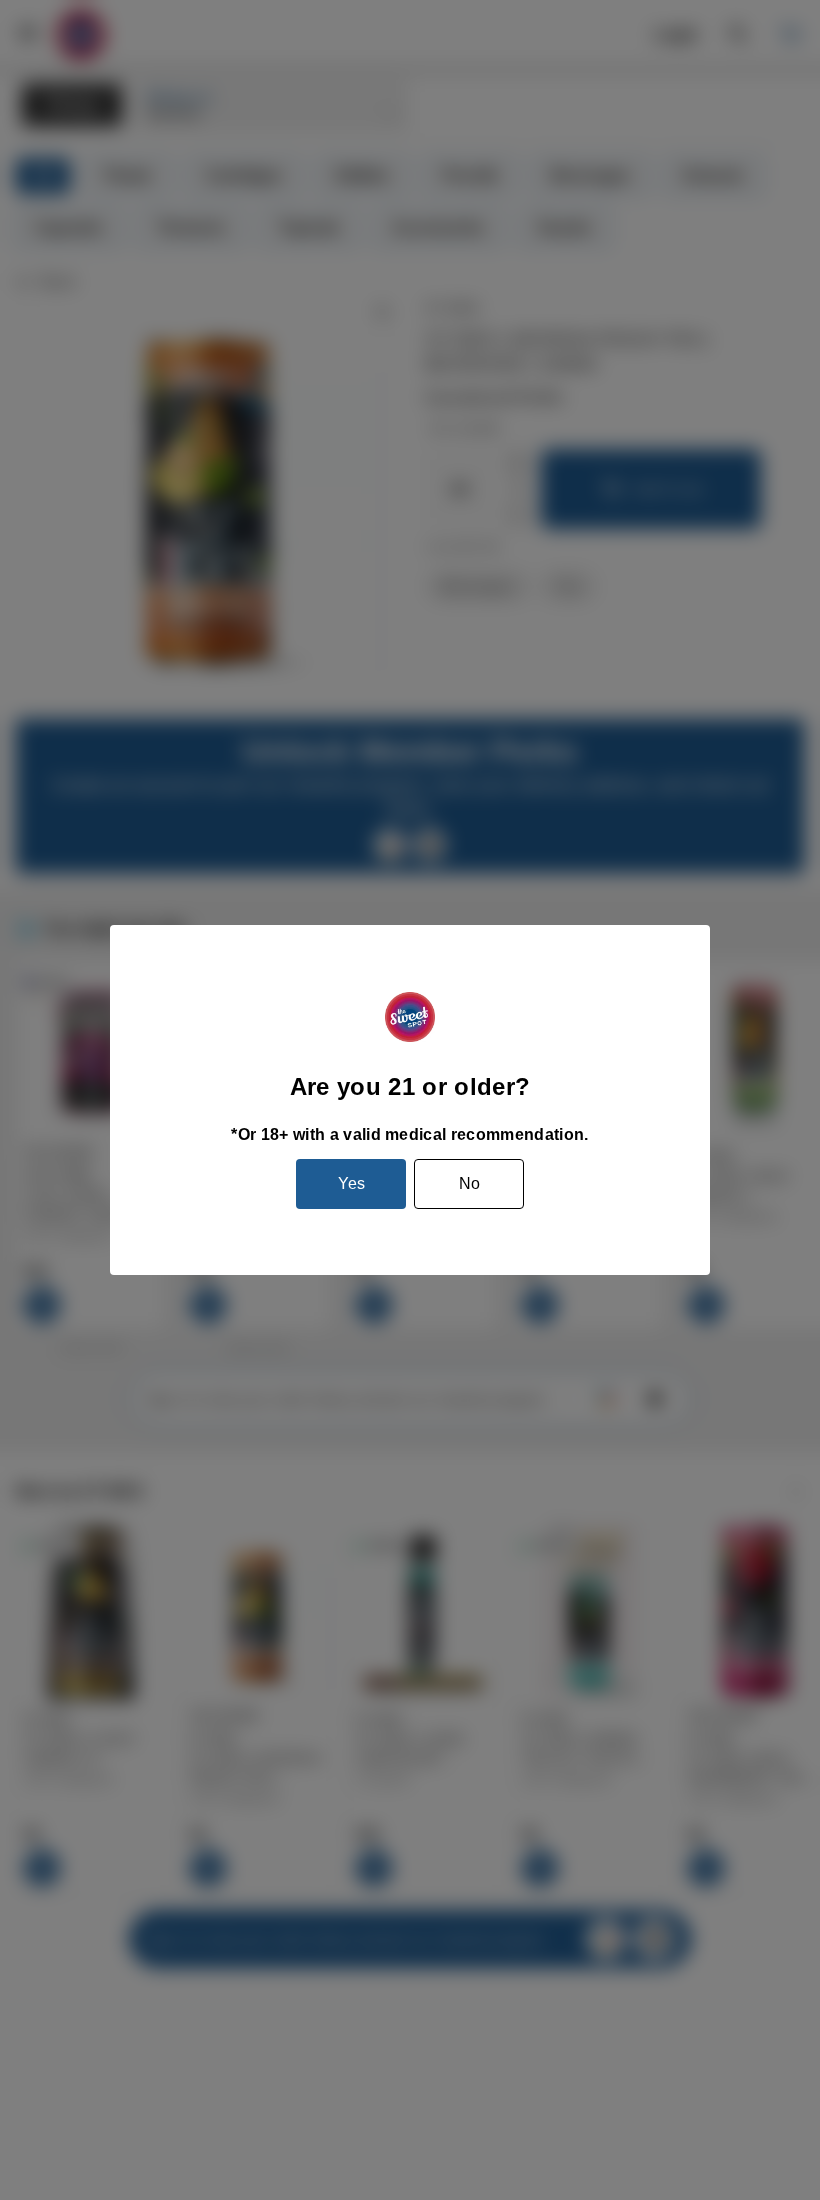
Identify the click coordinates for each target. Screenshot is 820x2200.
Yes (351, 1183)
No (469, 1183)
